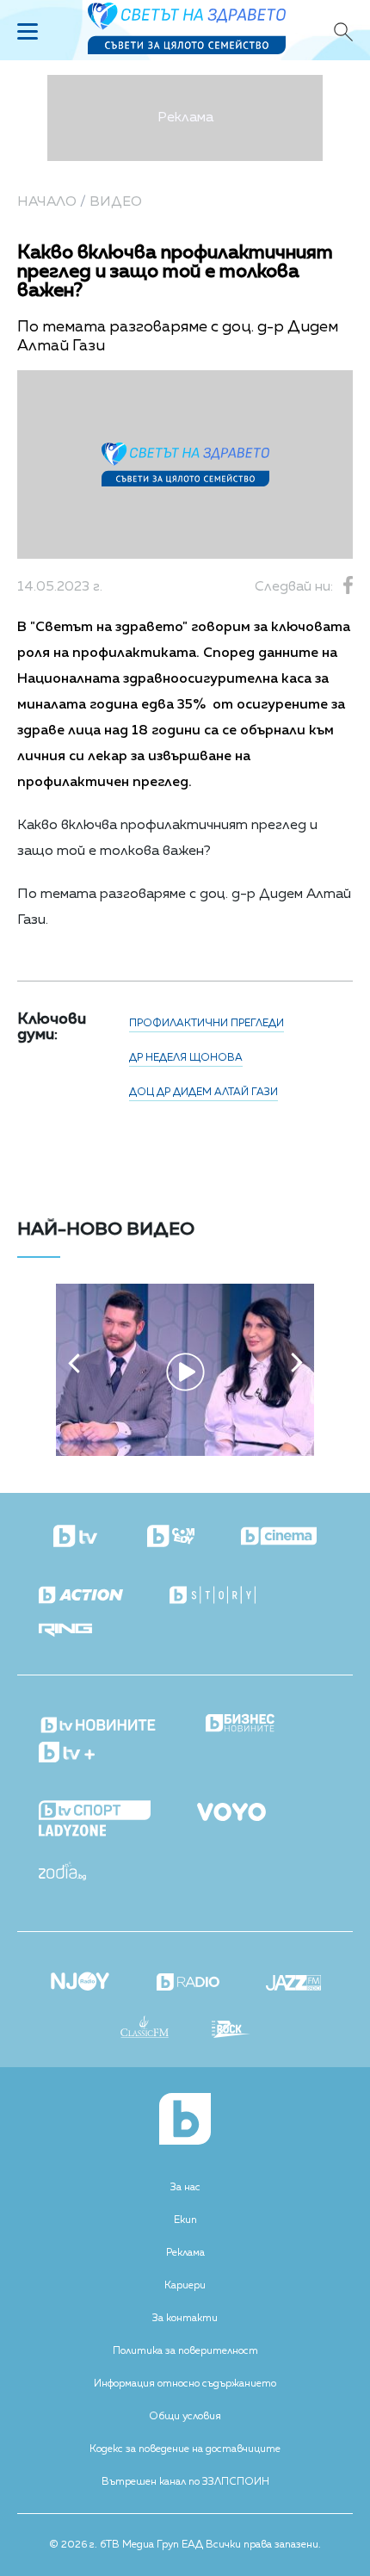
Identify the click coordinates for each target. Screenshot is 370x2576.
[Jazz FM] (293, 1985)
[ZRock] (231, 2031)
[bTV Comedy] (171, 1538)
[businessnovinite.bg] (240, 1724)
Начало (47, 202)
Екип (185, 2220)
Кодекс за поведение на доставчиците (185, 2449)
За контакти (185, 2319)
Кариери (185, 2286)
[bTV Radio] (188, 1984)
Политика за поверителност (185, 2351)
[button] (74, 1363)
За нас (185, 2188)
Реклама (185, 2253)
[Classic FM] (145, 2028)
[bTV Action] (81, 1596)
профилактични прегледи (207, 1024)
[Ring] (65, 1631)
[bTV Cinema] (279, 1538)
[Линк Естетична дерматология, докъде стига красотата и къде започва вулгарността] (185, 1452)
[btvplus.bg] (67, 1754)
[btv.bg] (77, 1538)
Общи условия (185, 2417)
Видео (116, 202)
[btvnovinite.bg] (99, 1720)
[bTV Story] (213, 1596)
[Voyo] (231, 1807)
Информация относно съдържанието (185, 2384)
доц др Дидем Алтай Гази (203, 1093)
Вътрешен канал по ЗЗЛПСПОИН (185, 2482)
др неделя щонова (186, 1058)
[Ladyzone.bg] (72, 1832)
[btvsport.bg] (95, 1812)
